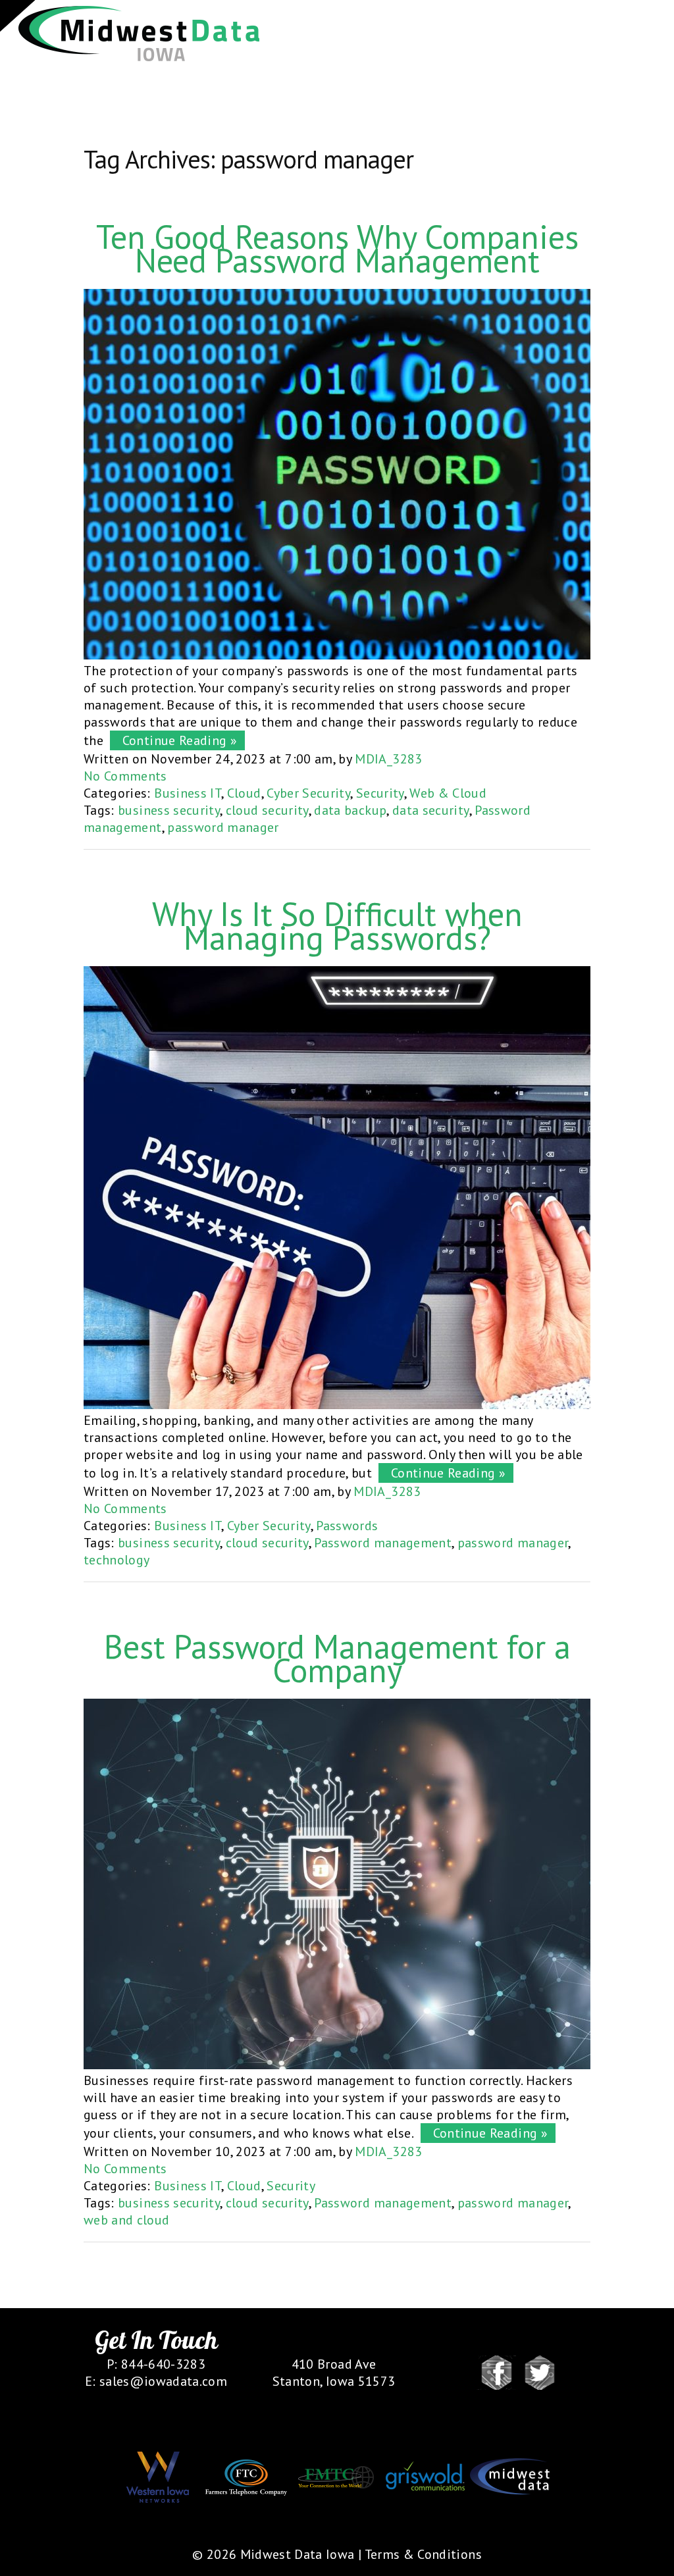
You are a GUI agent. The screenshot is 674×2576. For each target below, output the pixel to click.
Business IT (188, 793)
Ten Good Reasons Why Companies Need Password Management (337, 248)
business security (169, 810)
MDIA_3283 (388, 759)
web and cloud (127, 2220)
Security (380, 793)
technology (117, 1560)
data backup (350, 810)
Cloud (244, 793)
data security (431, 810)
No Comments (125, 776)
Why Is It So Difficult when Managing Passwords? (337, 926)
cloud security (267, 810)
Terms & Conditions (423, 2554)
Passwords (347, 1526)
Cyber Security (308, 793)
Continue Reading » (176, 740)
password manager (223, 827)
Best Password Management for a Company (337, 1658)
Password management (383, 1543)
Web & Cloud (448, 793)
